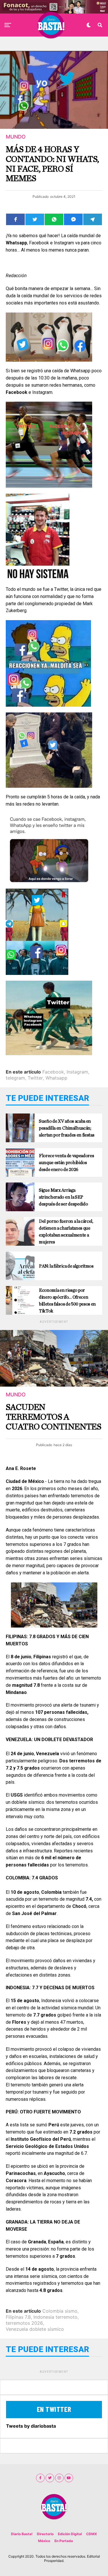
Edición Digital (70, 2534)
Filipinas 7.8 (18, 2317)
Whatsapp (56, 1078)
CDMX (92, 2534)
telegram (15, 1078)
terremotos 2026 (24, 2323)
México (44, 2541)
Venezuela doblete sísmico (35, 2329)
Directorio (45, 2534)
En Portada (64, 2541)
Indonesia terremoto (55, 2317)
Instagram (77, 1072)
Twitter (35, 1078)
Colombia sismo (60, 2311)
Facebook (53, 1072)
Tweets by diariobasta (31, 2426)
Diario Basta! (22, 2534)
